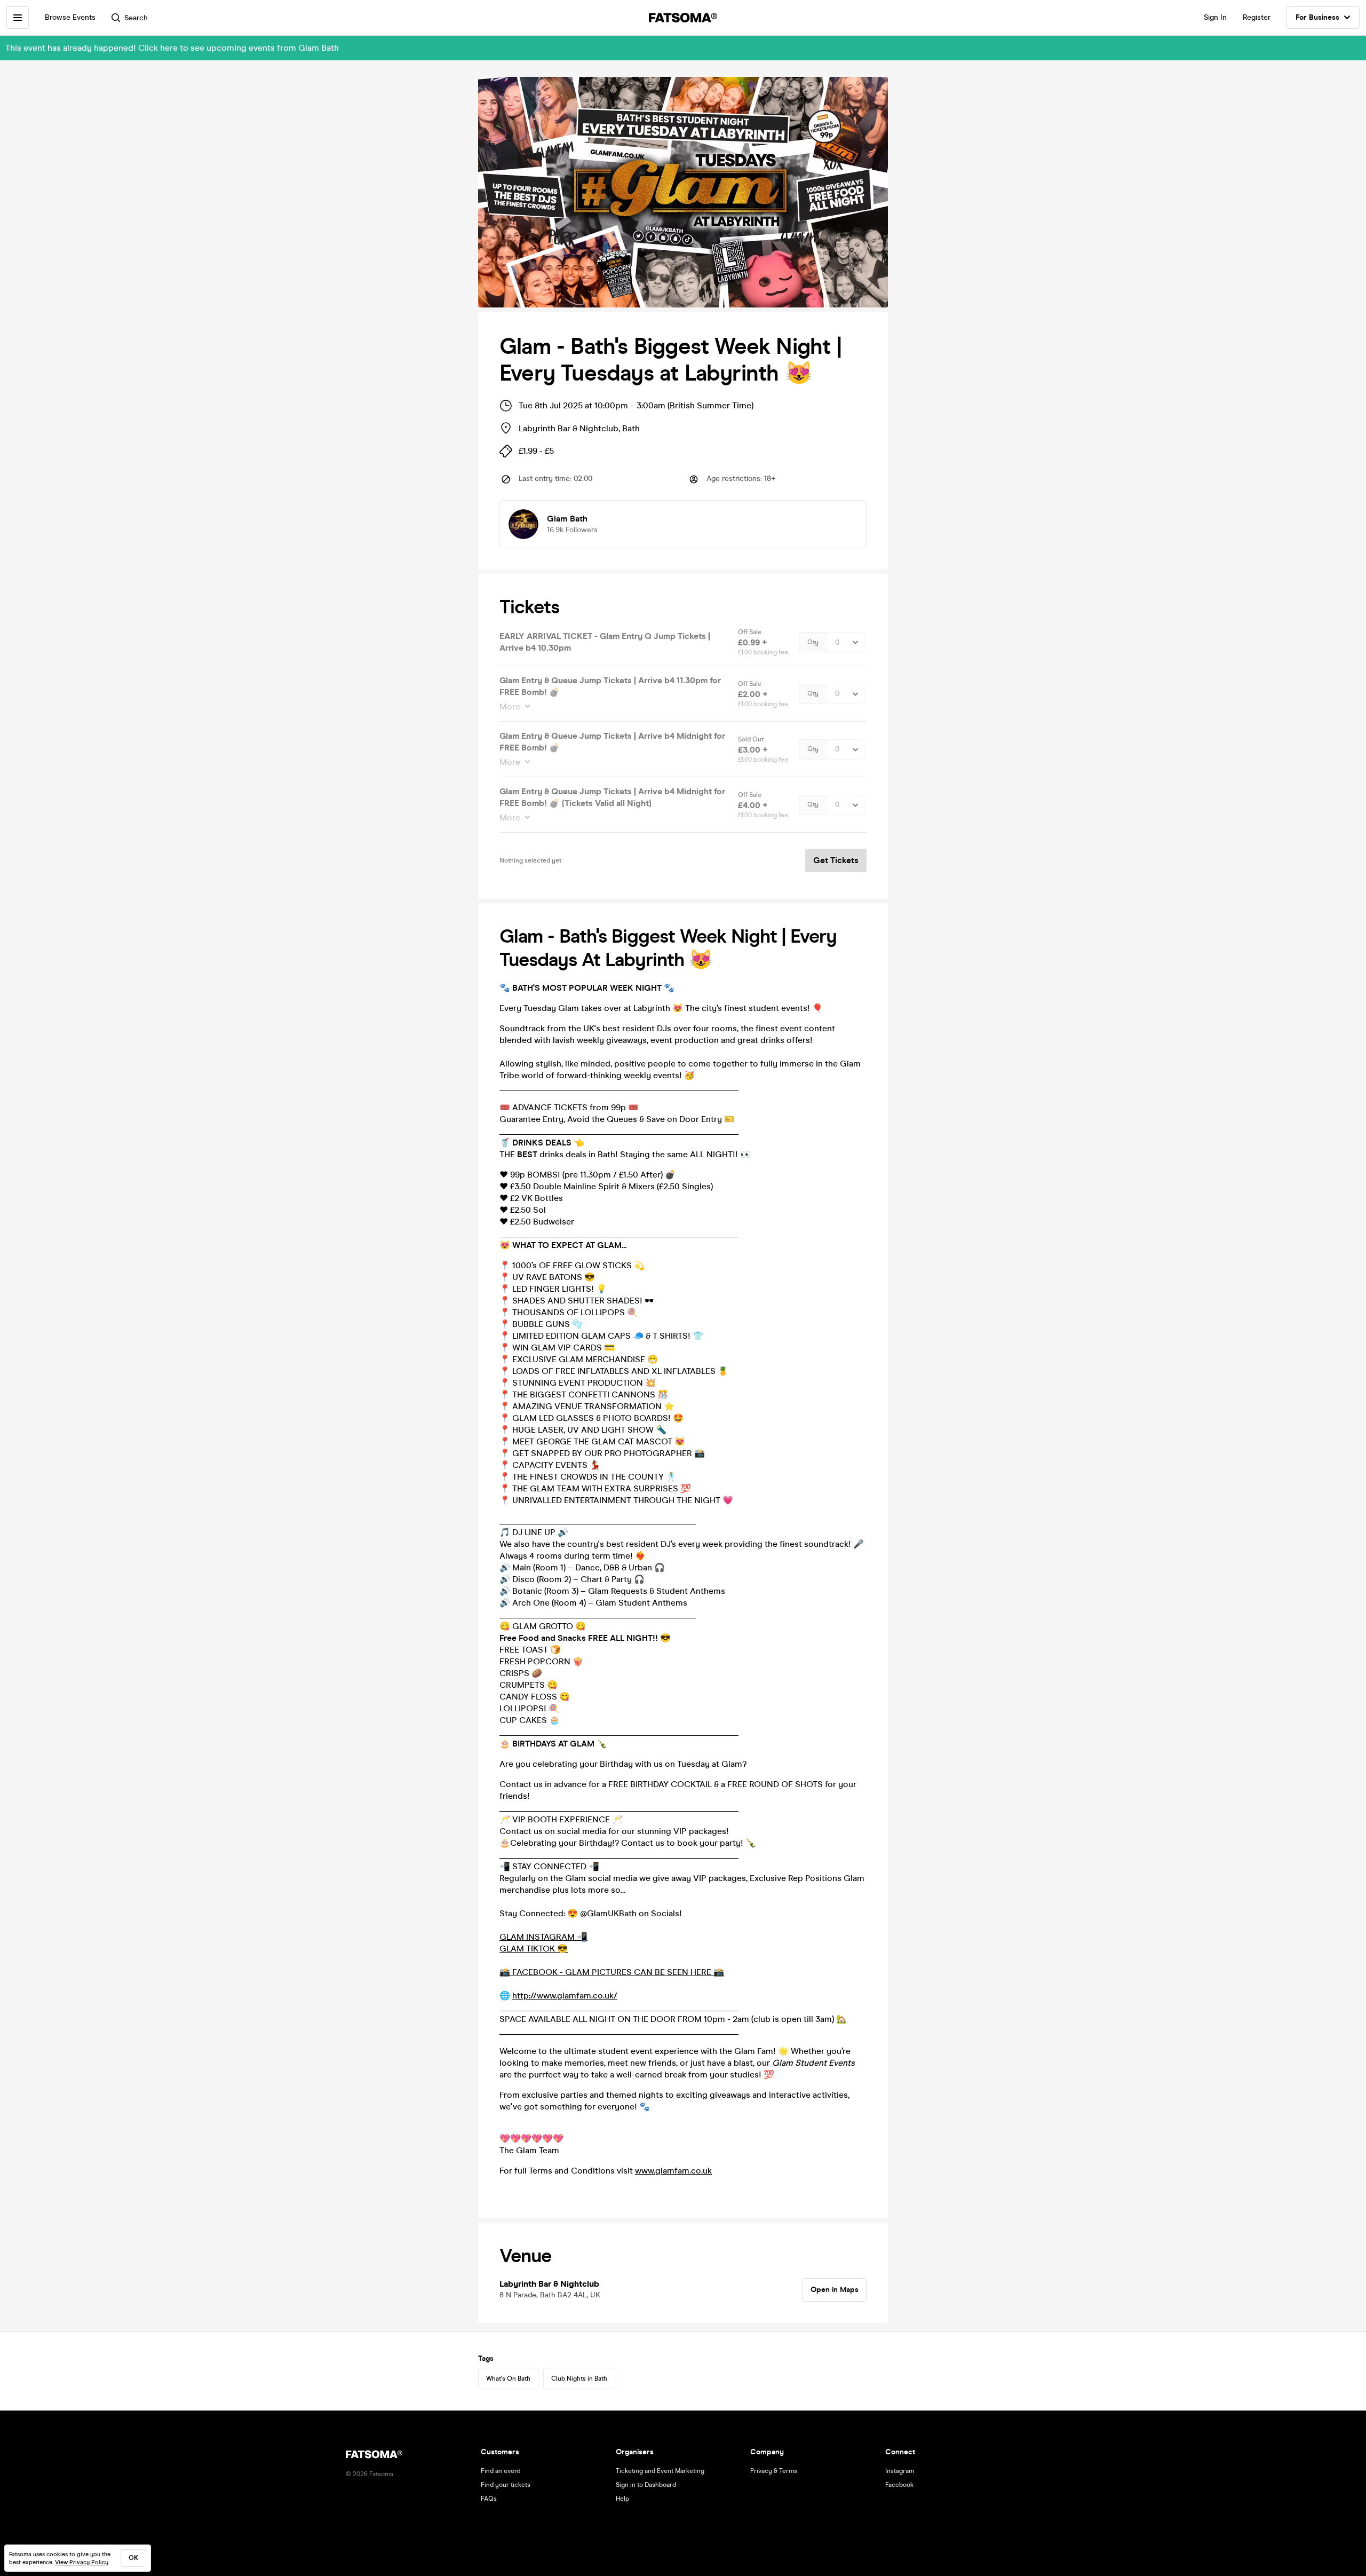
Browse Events (70, 17)
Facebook (899, 2485)
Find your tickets (506, 2485)
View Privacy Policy (82, 2562)
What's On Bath (508, 2379)
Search (136, 18)
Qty (813, 642)
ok (133, 2558)
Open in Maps (835, 2290)
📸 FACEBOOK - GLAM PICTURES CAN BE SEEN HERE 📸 (612, 1972)
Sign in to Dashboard (646, 2485)
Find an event (501, 2471)
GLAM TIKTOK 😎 (534, 1949)
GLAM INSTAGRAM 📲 (543, 1937)
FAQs (489, 2499)
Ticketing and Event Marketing (660, 2471)
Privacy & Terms (774, 2471)
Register (1257, 17)
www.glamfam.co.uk (673, 2171)
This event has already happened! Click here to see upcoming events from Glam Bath (172, 48)
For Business (1317, 17)
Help (622, 2499)
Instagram (900, 2471)
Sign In (1215, 17)
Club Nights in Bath (579, 2379)
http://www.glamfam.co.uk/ (565, 1996)
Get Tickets (836, 860)
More (510, 706)
